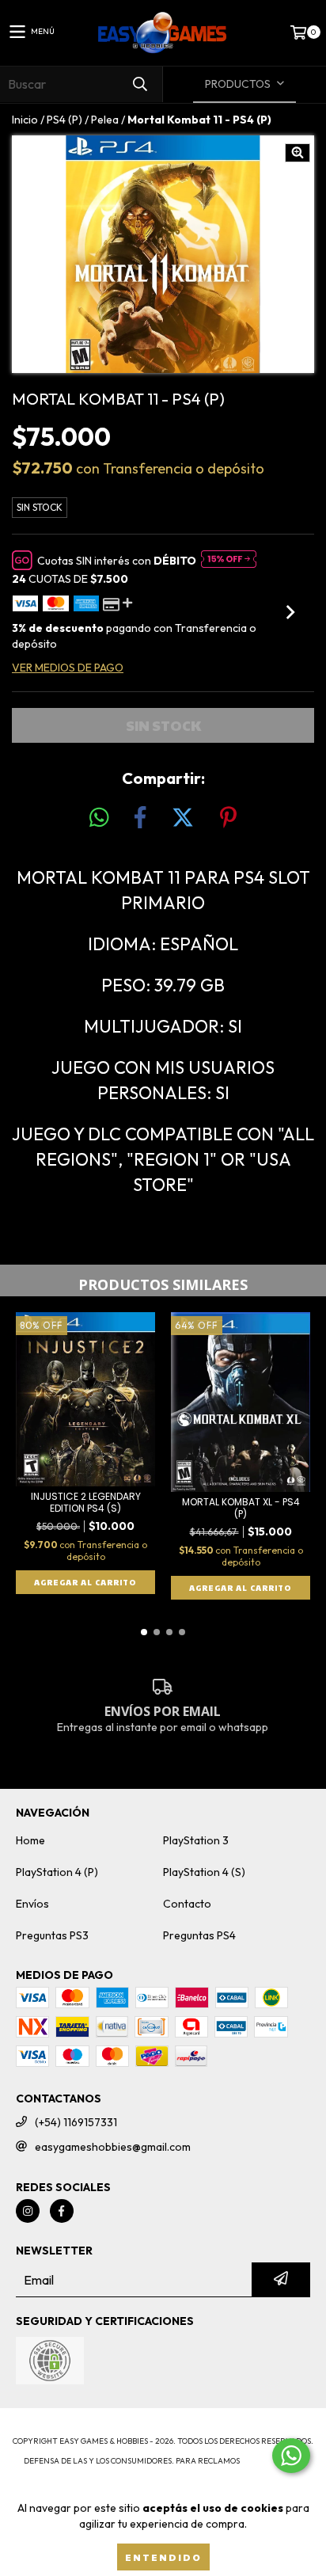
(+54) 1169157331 (76, 2122)
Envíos (32, 1904)
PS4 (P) (64, 120)
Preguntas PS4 (199, 1935)
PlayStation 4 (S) (204, 1872)
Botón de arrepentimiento (163, 2477)
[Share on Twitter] (183, 818)
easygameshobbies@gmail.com (113, 2147)
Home (30, 1840)
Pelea (105, 120)
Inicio (25, 120)
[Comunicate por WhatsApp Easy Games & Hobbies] (291, 2456)
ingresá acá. (272, 2461)
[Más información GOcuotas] (229, 561)
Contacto (187, 1904)
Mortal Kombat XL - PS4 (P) (241, 1508)
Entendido (163, 2557)
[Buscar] (139, 84)
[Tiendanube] (163, 2425)
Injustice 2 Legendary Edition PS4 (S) (86, 1502)
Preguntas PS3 (52, 1935)
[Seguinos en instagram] (28, 2211)
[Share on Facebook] (140, 818)
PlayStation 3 (196, 1840)
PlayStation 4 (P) (57, 1872)
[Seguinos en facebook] (62, 2211)
